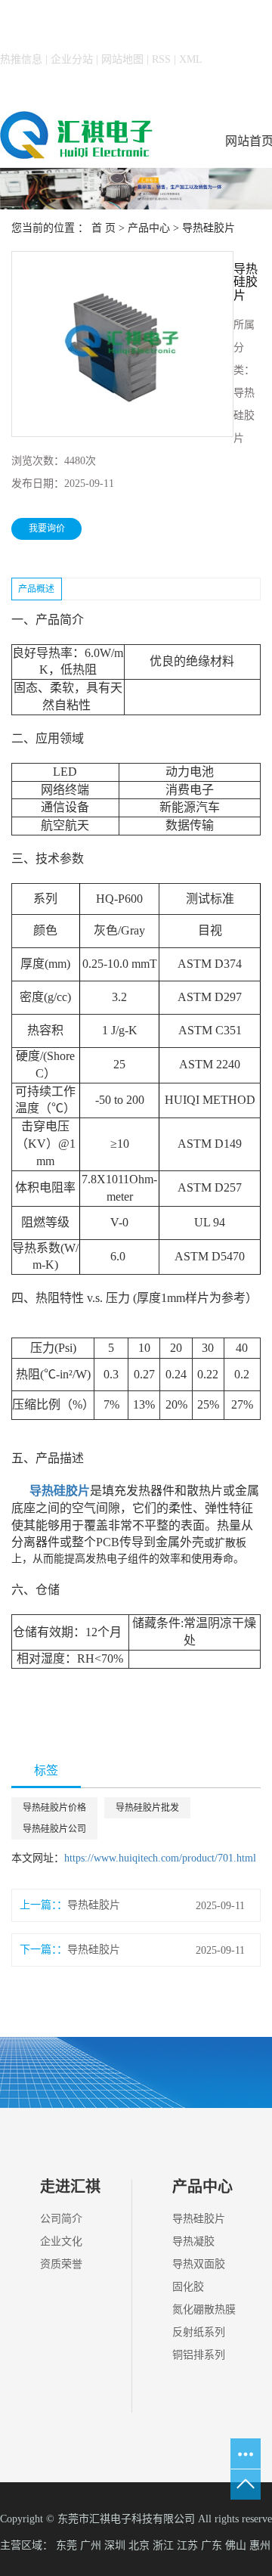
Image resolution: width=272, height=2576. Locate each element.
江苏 (187, 2545)
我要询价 (47, 529)
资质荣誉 (61, 2264)
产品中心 (149, 228)
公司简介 (61, 2219)
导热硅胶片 (209, 228)
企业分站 (72, 59)
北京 (139, 2545)
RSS (161, 59)
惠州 (260, 2545)
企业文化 (61, 2241)
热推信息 (21, 59)
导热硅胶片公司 (54, 1829)
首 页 (104, 228)
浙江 (163, 2545)
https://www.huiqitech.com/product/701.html (160, 1858)
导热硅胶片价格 (54, 1808)
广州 (91, 2545)
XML (191, 59)
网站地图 (122, 59)
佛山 (236, 2545)
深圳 (115, 2545)
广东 (212, 2545)
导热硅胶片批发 (147, 1808)
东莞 (66, 2545)
